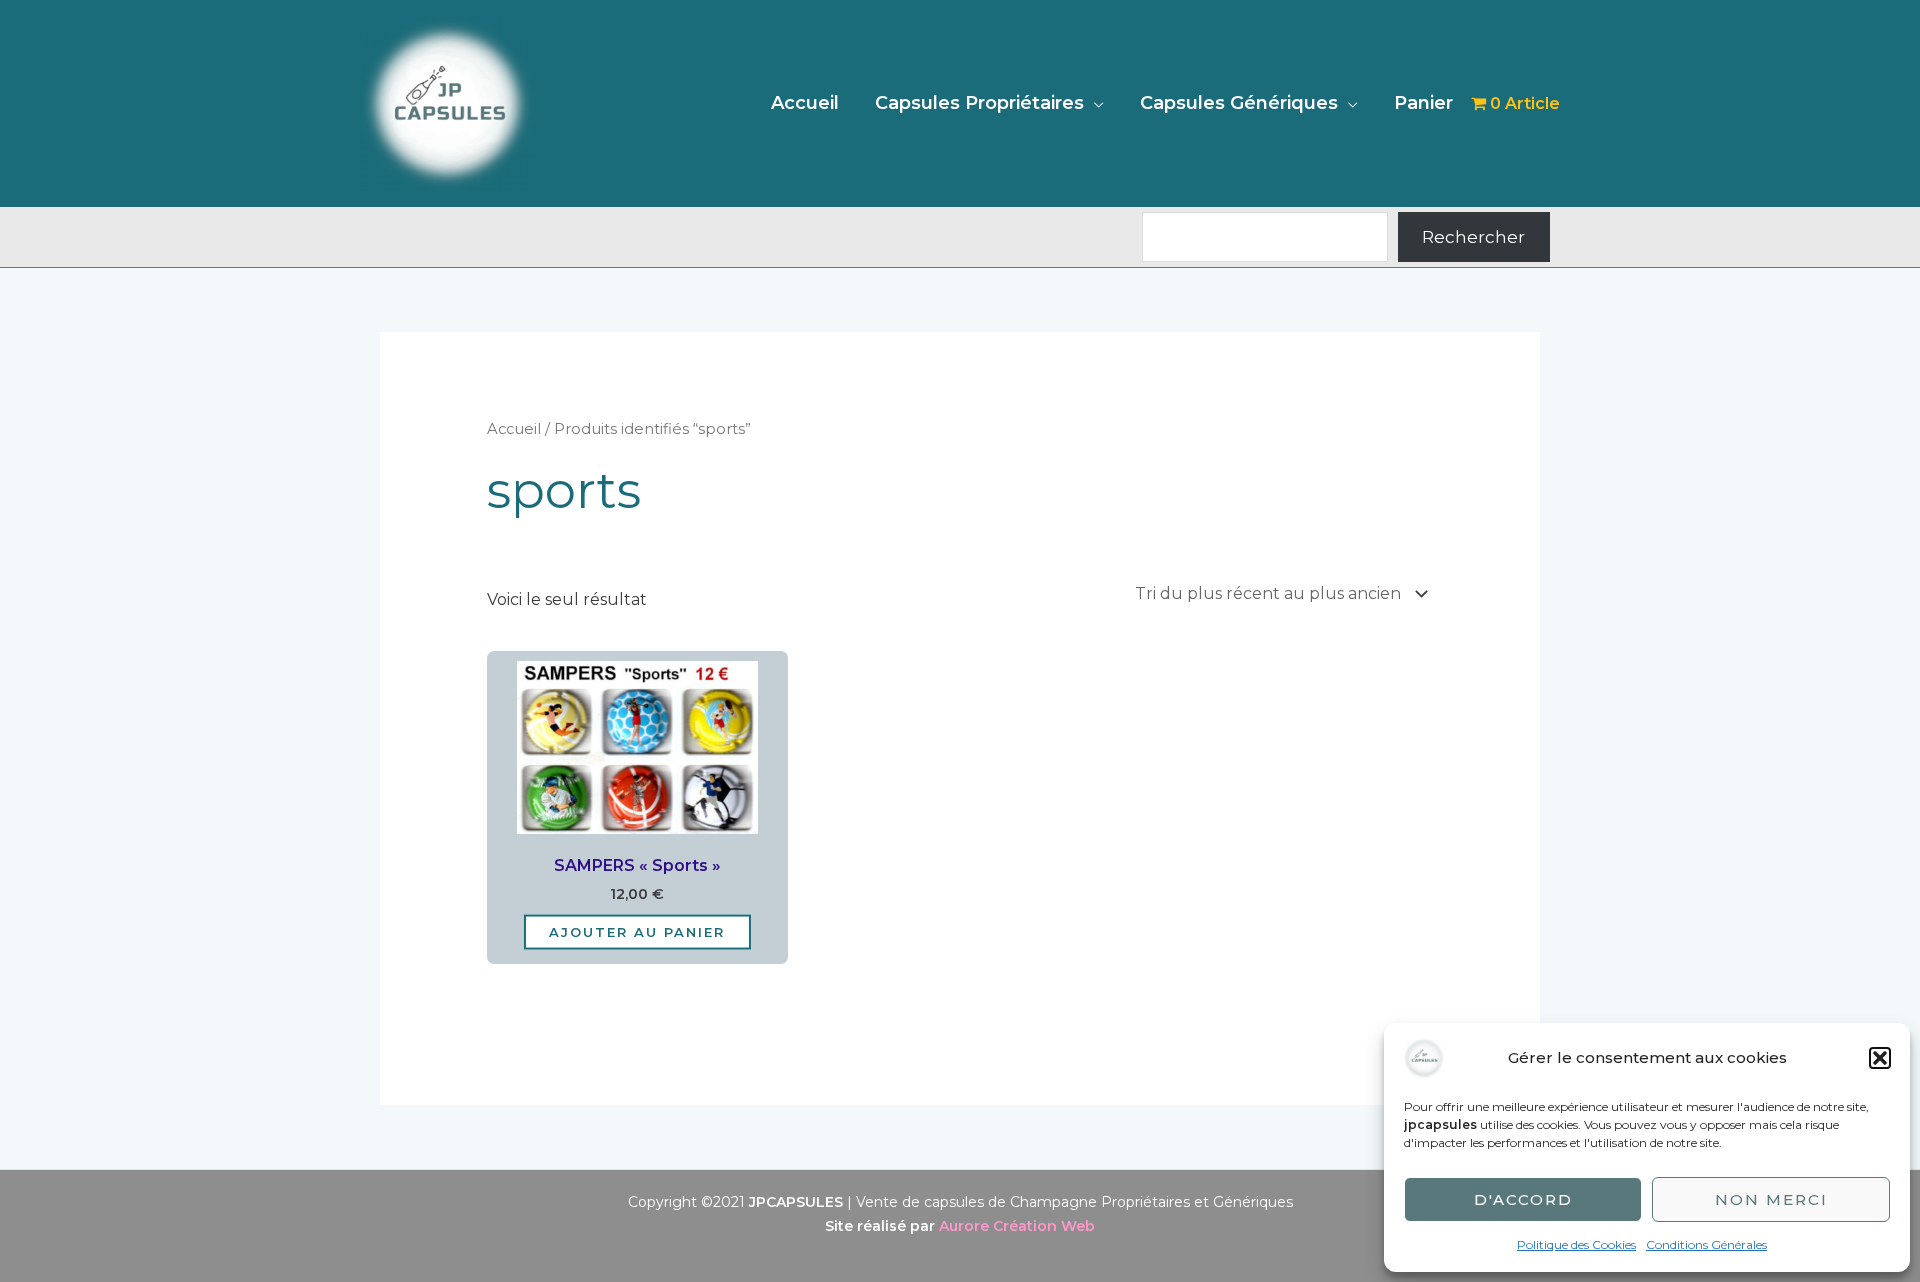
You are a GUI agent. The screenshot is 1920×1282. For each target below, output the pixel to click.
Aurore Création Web (1017, 1226)
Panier (1423, 103)
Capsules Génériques (1239, 103)
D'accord (1523, 1199)
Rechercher (1473, 237)
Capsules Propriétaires (979, 103)
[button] (1880, 1058)
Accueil (805, 103)
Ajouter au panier (637, 932)
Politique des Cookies (1576, 1244)
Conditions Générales (1706, 1244)
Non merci (1771, 1199)
